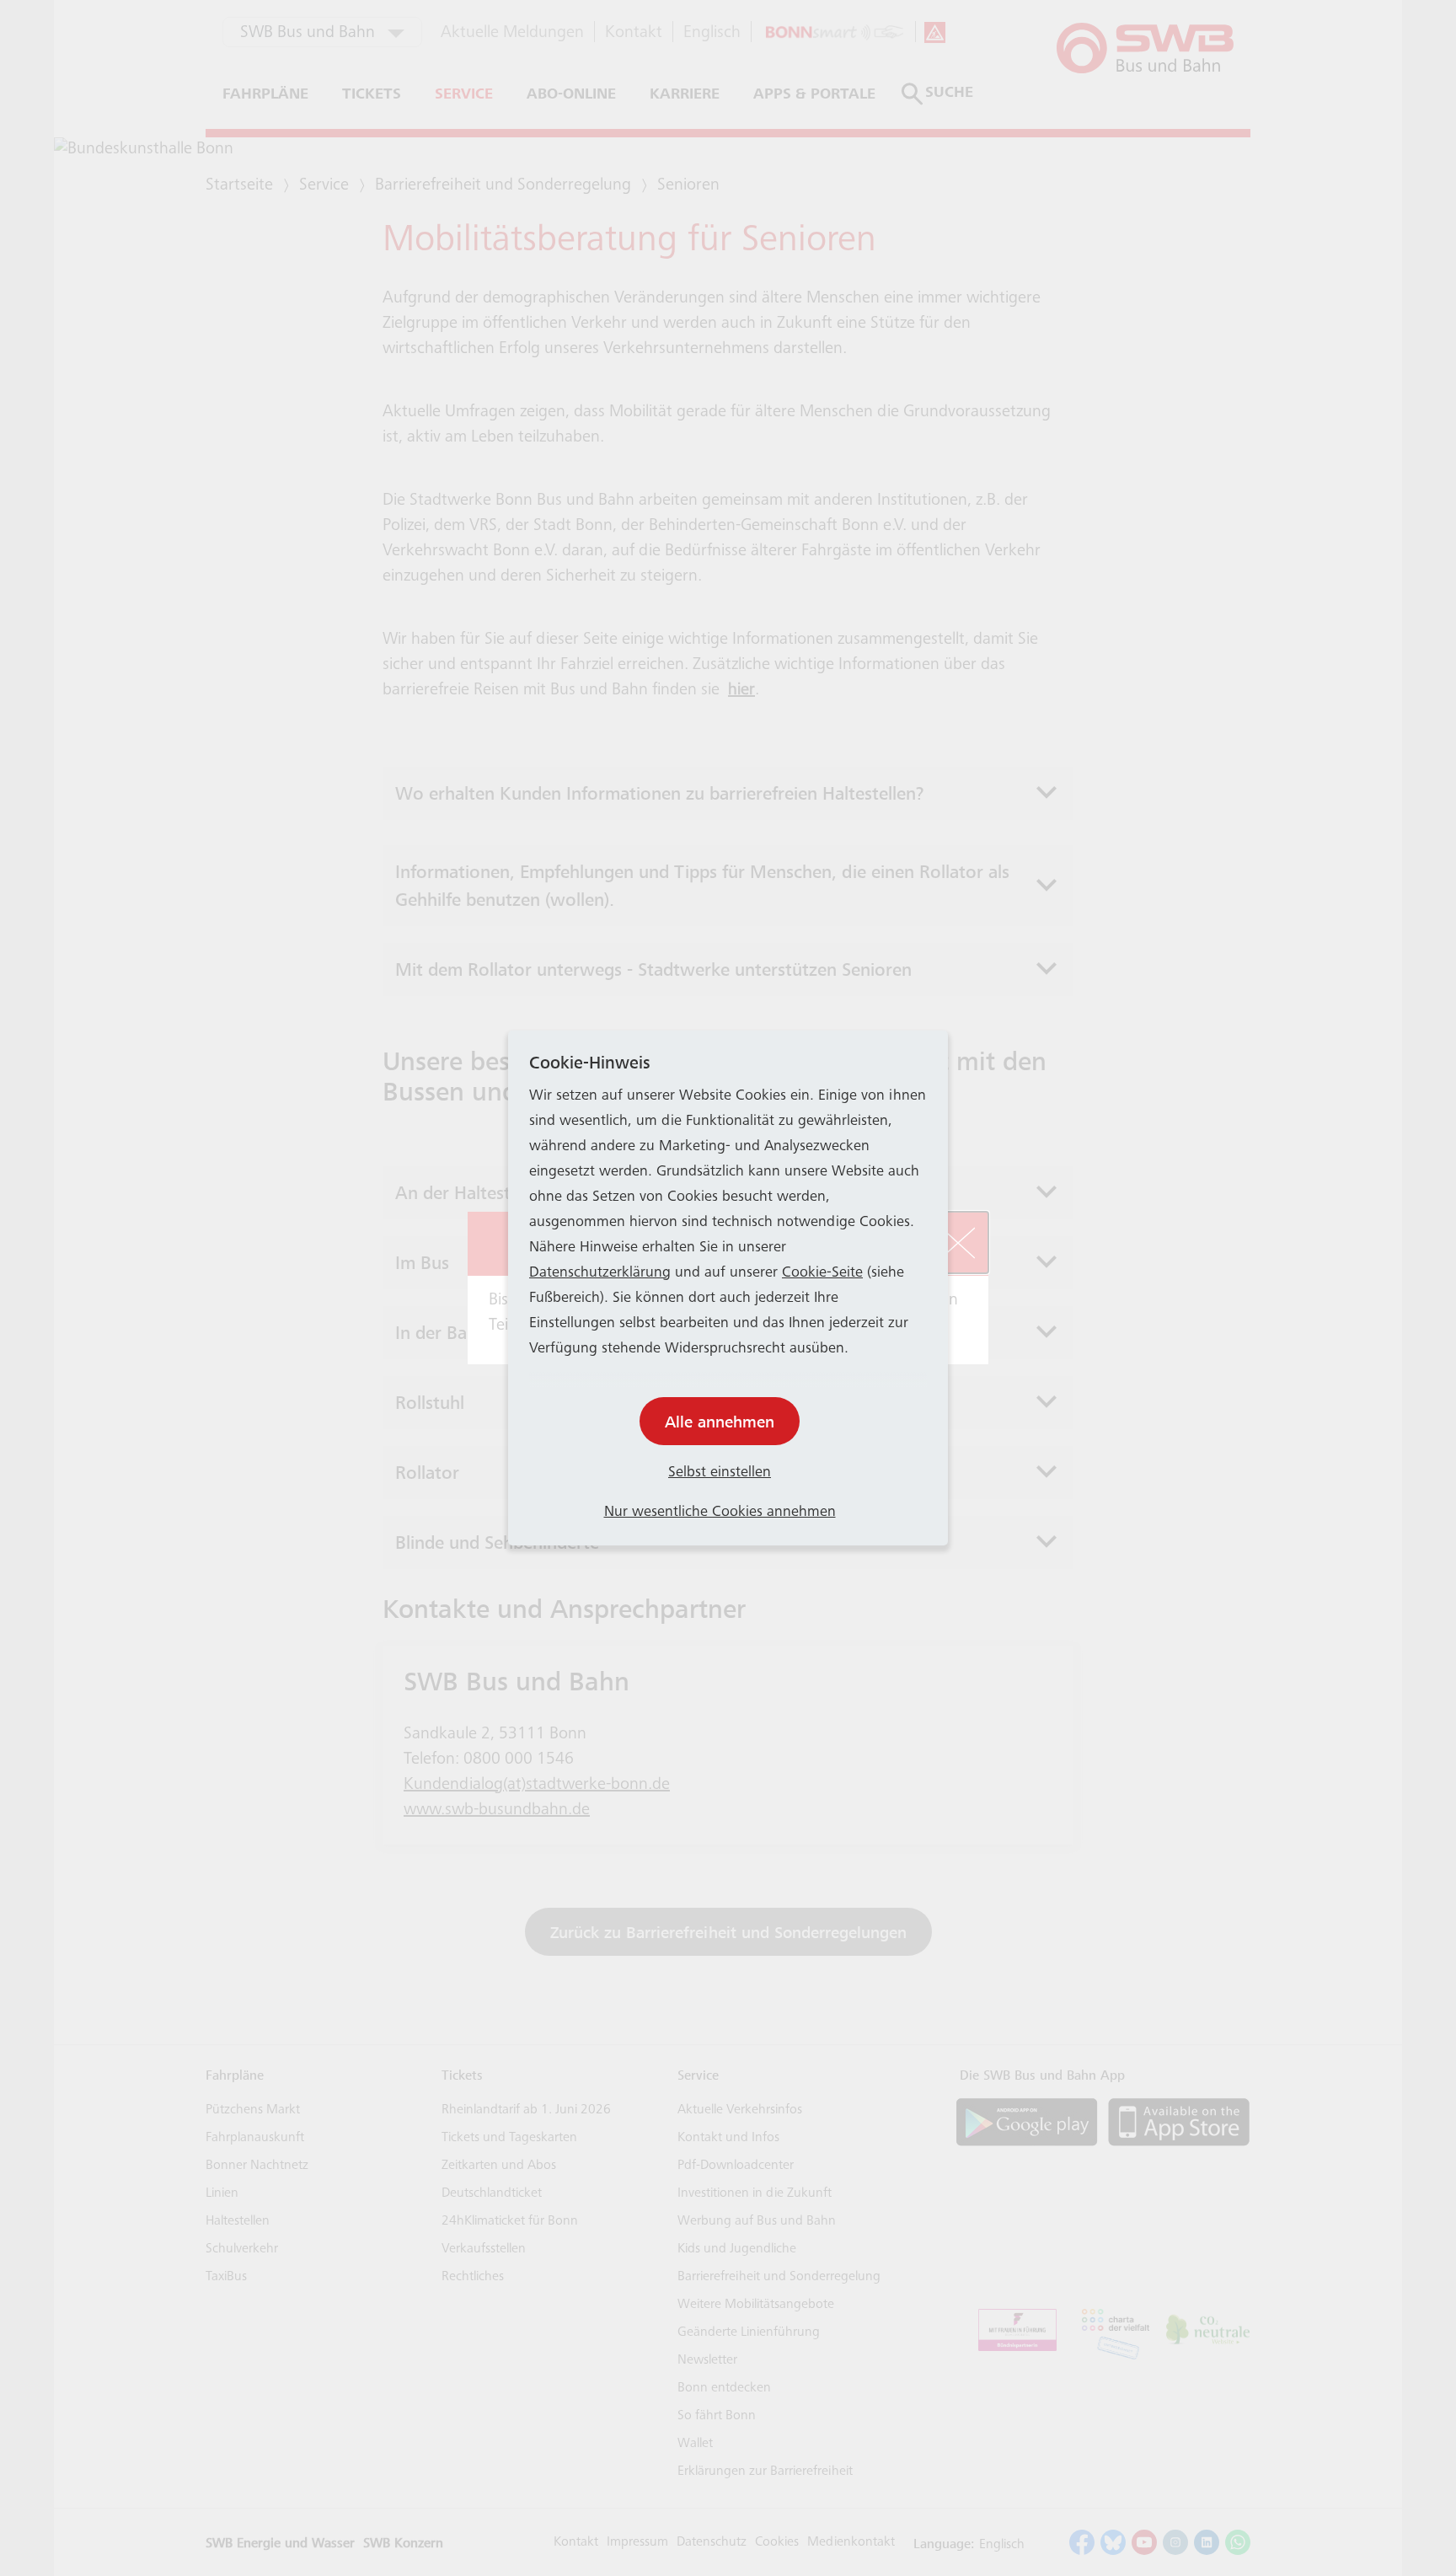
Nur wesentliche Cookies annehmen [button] (720, 1513)
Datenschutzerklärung (600, 1273)
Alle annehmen (720, 1422)
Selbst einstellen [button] (720, 1473)
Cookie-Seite (822, 1273)
